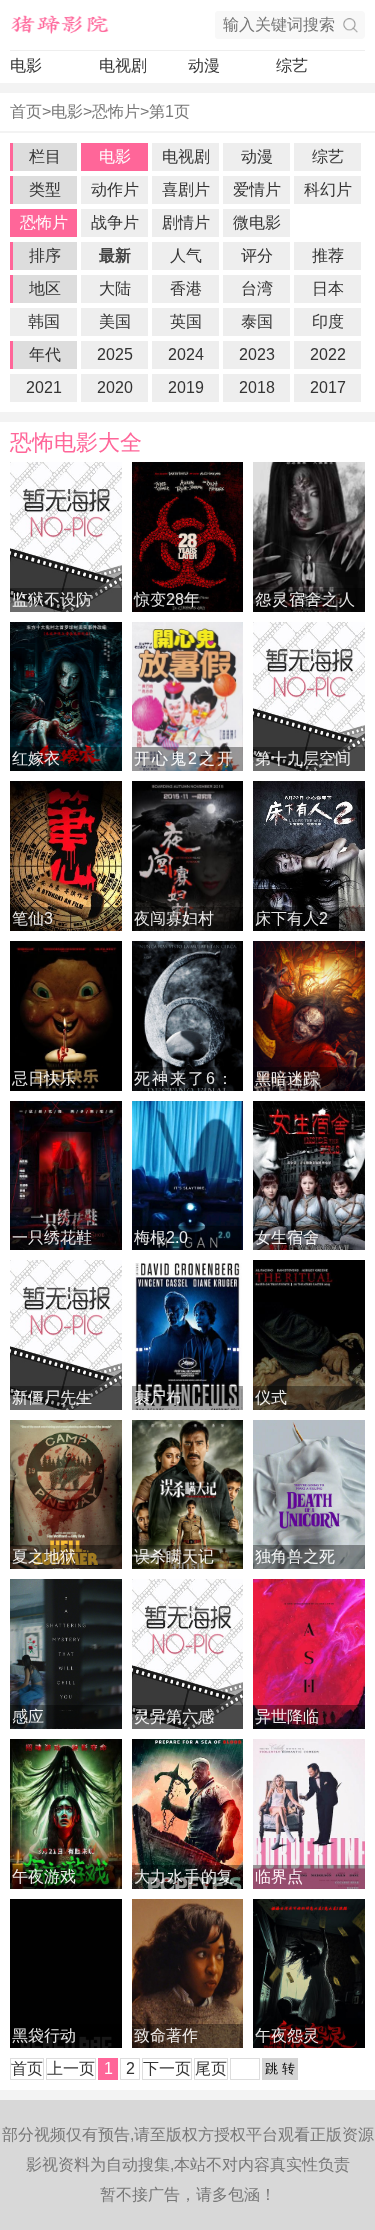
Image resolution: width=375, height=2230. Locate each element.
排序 (45, 255)
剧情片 (186, 222)
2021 (44, 387)
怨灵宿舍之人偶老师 (294, 601)
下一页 (167, 2068)
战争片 (115, 222)
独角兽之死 (295, 1556)
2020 (115, 387)
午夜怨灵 (287, 2035)
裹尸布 (158, 1397)
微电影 (257, 222)
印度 (328, 321)
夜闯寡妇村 (174, 918)
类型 (45, 189)
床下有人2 (291, 918)
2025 (115, 354)
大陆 (115, 288)
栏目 (45, 156)
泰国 (257, 321)
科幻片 (328, 189)
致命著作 (166, 2035)
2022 (328, 354)
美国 (115, 321)
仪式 (271, 1397)
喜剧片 (186, 189)
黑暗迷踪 (287, 1078)
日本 (328, 288)
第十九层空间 (303, 758)
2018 (257, 387)
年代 (45, 354)
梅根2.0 (161, 1237)
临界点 (279, 1876)
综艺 (292, 65)
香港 (186, 288)
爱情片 (257, 189)
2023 (257, 354)
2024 (186, 354)
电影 (26, 65)
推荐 (328, 255)
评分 (257, 255)
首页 (26, 111)
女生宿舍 (287, 1237)
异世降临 (287, 1716)
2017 (328, 387)
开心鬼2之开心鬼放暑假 (173, 760)
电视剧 (123, 65)
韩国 (44, 321)
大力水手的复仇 (173, 1878)
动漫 (204, 65)
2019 (186, 387)
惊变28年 (167, 599)
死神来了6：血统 (173, 1080)
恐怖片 (116, 111)
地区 (45, 288)
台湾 (257, 288)
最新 (115, 255)
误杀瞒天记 (174, 1556)
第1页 (169, 111)
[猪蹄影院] (60, 25)
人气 (186, 255)
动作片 (115, 189)
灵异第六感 (174, 1716)
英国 (186, 321)
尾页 (211, 2068)
